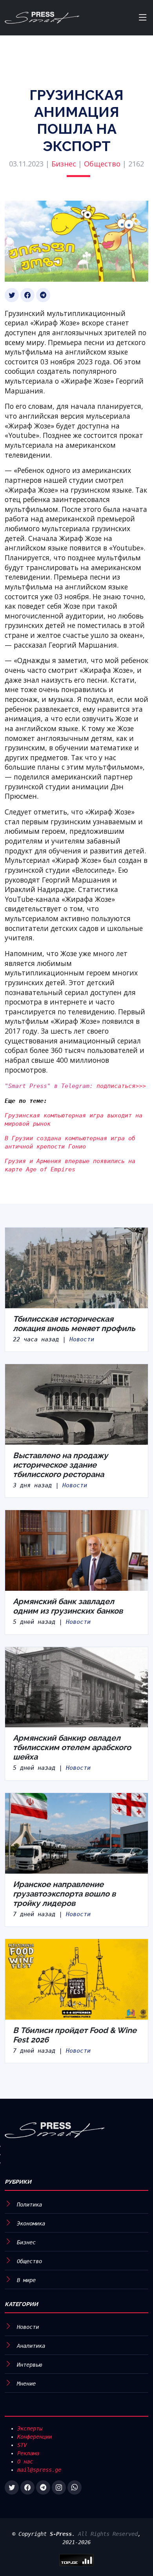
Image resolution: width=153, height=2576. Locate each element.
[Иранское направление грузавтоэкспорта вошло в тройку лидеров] (76, 1833)
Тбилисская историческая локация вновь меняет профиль (74, 1324)
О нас (25, 2462)
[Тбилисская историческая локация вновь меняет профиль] (76, 1267)
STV (22, 2445)
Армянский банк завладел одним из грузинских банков (68, 1606)
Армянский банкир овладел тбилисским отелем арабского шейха (72, 1747)
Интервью (29, 2365)
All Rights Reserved (108, 2534)
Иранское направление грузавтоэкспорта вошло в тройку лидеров (64, 1894)
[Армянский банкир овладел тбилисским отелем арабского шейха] (76, 1687)
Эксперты (30, 2428)
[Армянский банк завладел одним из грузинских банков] (76, 1550)
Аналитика (31, 2346)
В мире (26, 2280)
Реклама (28, 2453)
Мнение (26, 2384)
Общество (102, 164)
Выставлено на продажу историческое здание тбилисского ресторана (60, 1465)
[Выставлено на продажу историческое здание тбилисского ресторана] (76, 1404)
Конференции (35, 2437)
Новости (82, 1339)
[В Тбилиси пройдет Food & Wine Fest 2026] (76, 1979)
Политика (29, 2205)
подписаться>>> (121, 1086)
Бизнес (64, 164)
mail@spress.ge (39, 2470)
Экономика (31, 2223)
